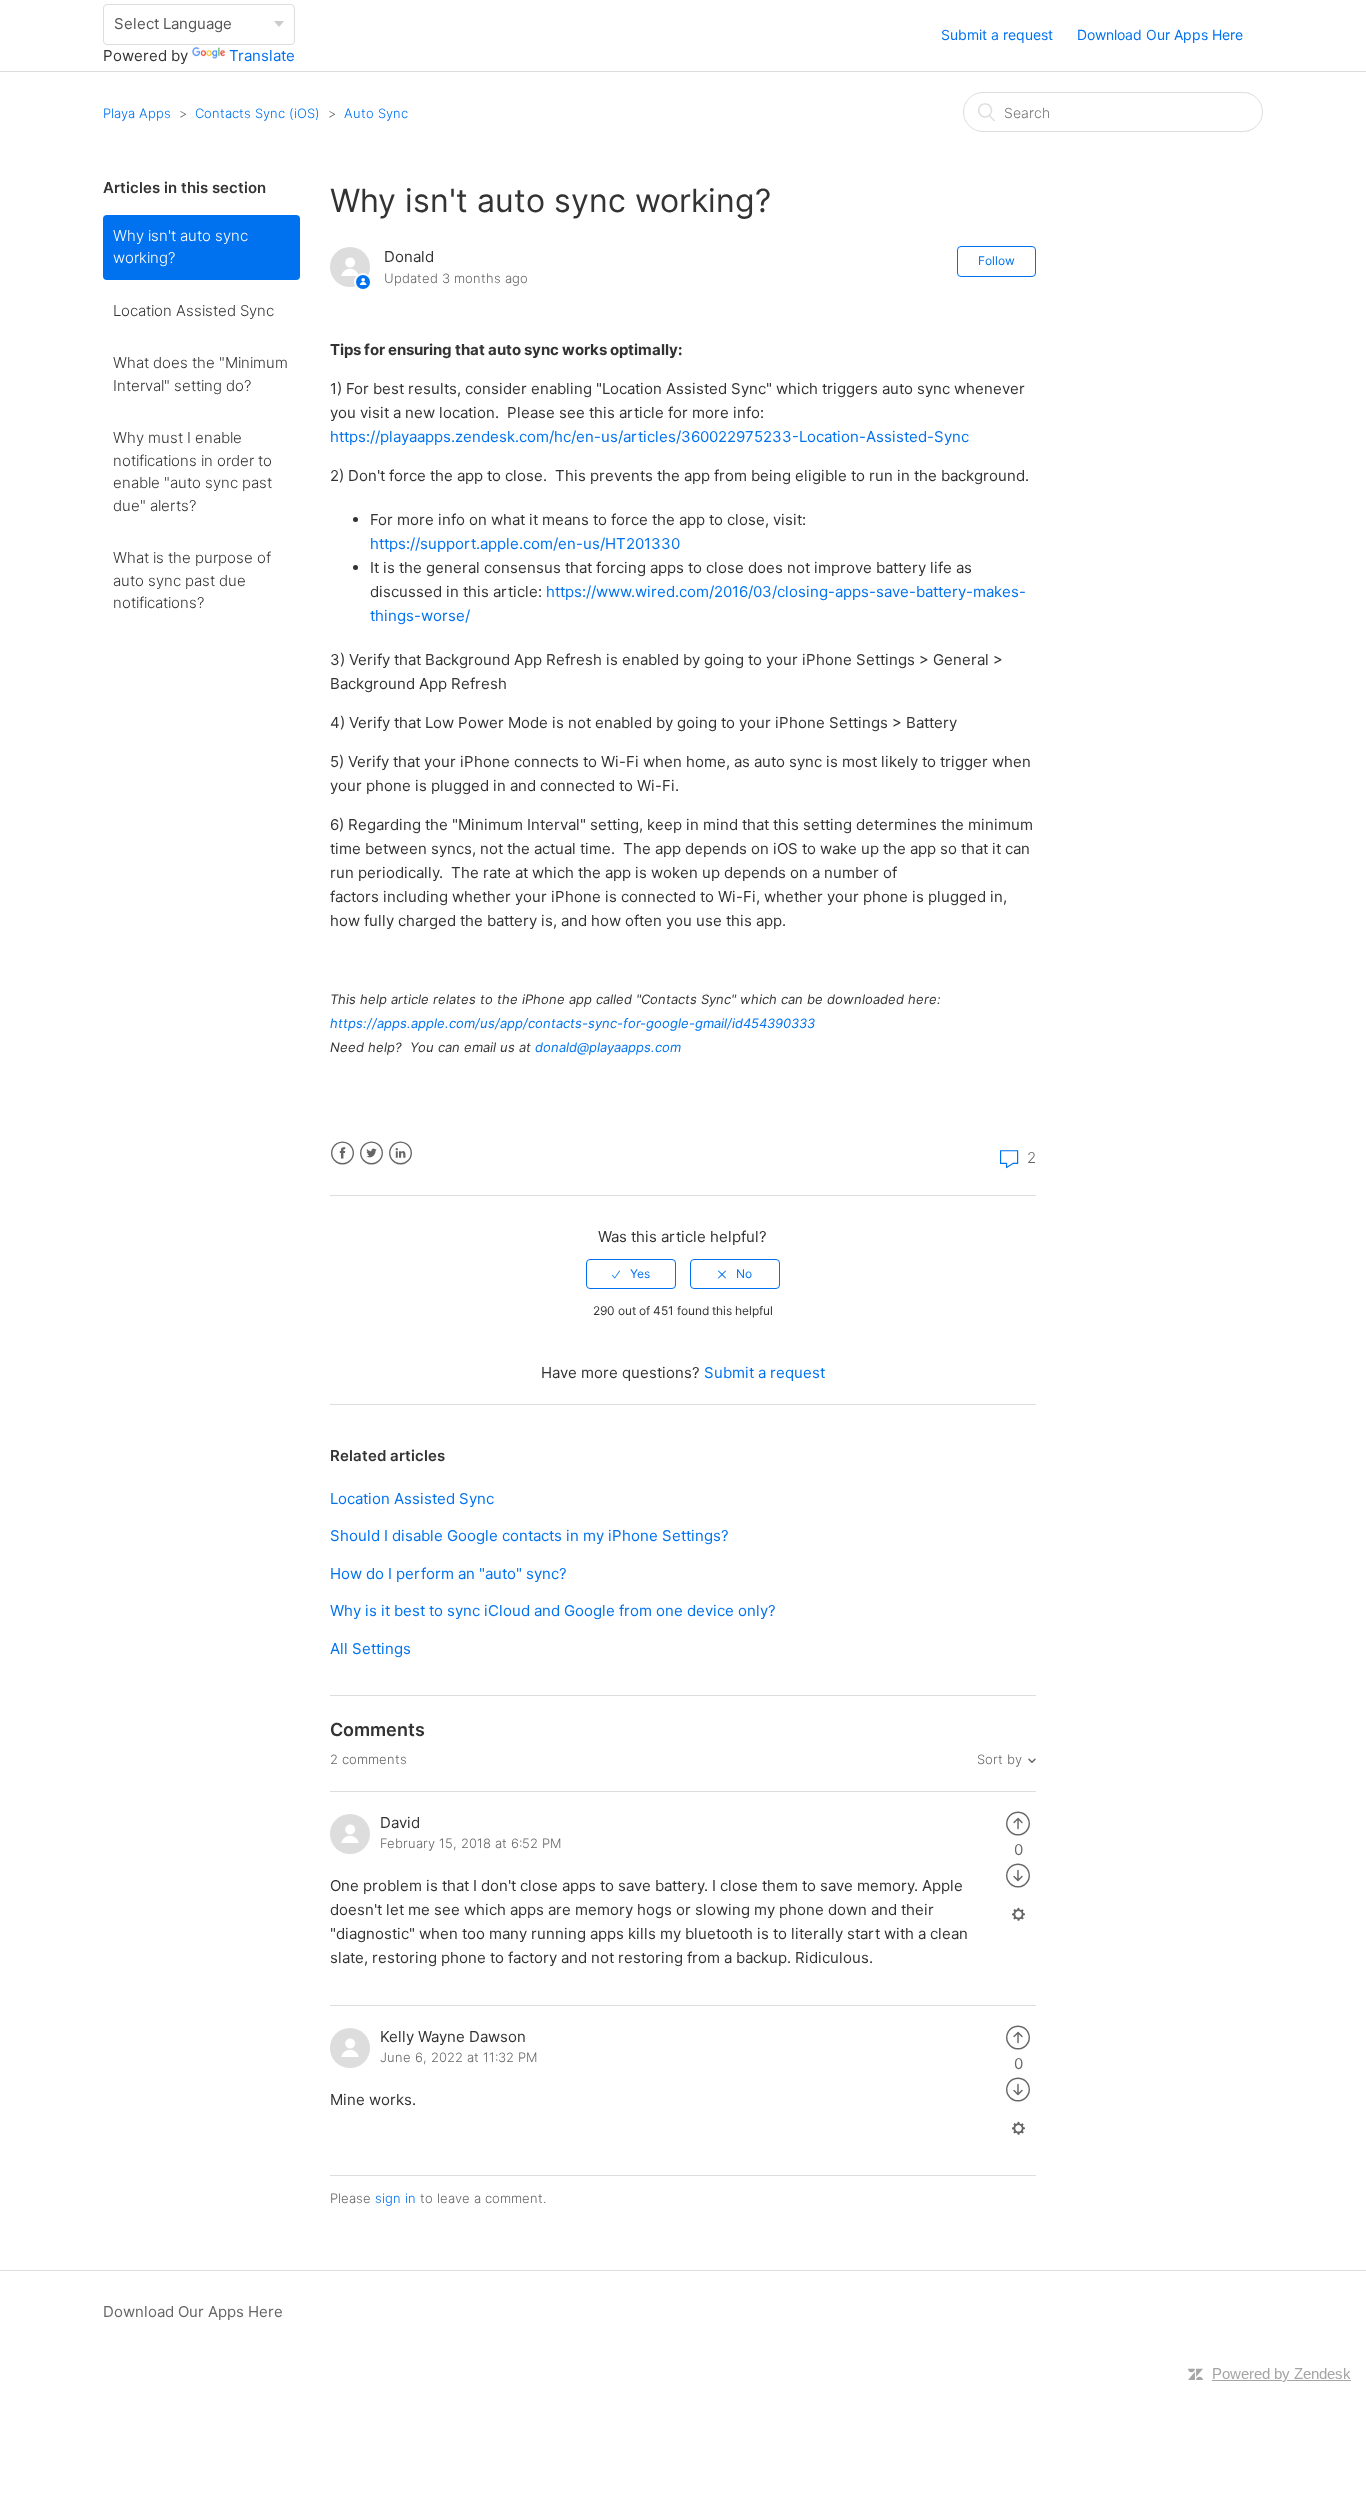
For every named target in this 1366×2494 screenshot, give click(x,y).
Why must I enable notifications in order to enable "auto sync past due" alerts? (192, 471)
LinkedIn (400, 1153)
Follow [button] (996, 260)
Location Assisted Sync (193, 310)
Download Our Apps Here (1160, 34)
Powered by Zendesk (1281, 2373)
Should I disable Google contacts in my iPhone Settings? (529, 1535)
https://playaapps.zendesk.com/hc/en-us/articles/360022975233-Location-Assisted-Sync (649, 436)
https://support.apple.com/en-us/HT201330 (525, 543)
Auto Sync (376, 113)
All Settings (370, 1648)
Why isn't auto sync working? (180, 247)
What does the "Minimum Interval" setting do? (200, 374)
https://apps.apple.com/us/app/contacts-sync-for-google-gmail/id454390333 (572, 1023)
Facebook (342, 1153)
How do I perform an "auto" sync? (448, 1573)
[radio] (631, 1274)
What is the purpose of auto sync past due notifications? (192, 580)
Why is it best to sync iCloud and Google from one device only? (553, 1610)
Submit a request (997, 34)
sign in (395, 2198)
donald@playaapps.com (608, 1047)
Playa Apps (137, 113)
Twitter (371, 1153)
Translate (262, 55)
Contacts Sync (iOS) (257, 113)
